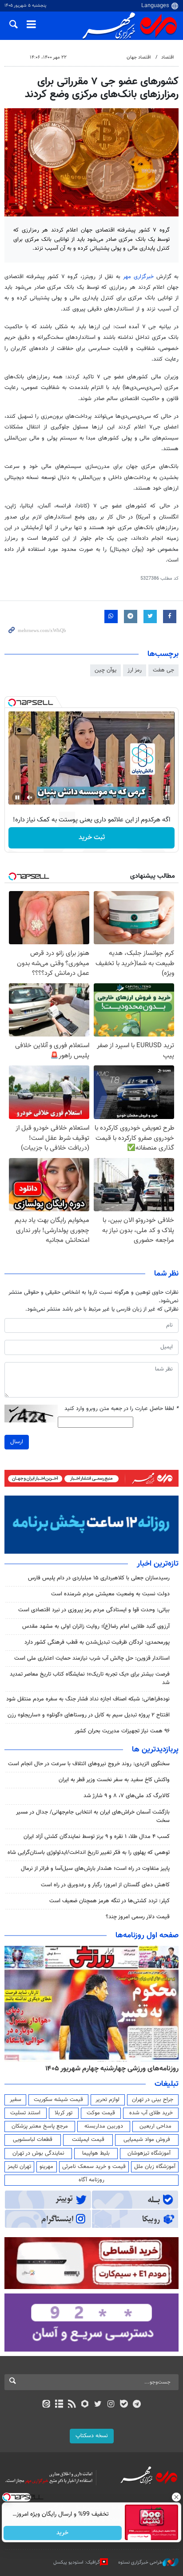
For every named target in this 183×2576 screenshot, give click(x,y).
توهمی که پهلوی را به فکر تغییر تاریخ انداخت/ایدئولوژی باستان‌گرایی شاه (89, 1853)
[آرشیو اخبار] (59, 2405)
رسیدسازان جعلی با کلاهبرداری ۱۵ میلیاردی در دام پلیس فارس (99, 1578)
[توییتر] (98, 2405)
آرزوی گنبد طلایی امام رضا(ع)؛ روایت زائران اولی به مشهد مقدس (96, 1626)
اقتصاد (168, 57)
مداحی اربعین (155, 2126)
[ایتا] (46, 2405)
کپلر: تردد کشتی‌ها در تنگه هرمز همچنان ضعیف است (109, 1901)
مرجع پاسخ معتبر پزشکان (40, 2126)
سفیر (16, 2100)
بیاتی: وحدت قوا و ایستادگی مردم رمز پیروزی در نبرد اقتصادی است (94, 1610)
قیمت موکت (101, 2113)
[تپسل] (12, 703)
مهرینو (46, 2167)
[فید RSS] (72, 2405)
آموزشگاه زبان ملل (155, 2167)
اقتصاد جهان (139, 57)
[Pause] (17, 797)
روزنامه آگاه (91, 2180)
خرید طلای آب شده (151, 2113)
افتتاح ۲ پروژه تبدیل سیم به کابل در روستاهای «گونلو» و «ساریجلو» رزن (89, 1715)
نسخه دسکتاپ (92, 2436)
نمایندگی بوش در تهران (38, 2153)
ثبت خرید (92, 838)
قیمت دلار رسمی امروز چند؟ (138, 1917)
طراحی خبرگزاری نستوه (140, 2562)
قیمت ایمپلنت (88, 2140)
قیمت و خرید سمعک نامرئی (94, 2167)
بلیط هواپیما (96, 2153)
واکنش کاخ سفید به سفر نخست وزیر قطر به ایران (114, 1780)
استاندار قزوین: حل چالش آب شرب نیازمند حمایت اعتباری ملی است (92, 1658)
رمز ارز (135, 670)
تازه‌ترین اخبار (158, 1564)
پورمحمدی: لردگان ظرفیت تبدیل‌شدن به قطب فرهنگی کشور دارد (97, 1642)
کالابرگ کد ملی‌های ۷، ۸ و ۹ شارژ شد (127, 1796)
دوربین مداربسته (104, 2126)
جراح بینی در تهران (153, 2100)
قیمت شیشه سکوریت (58, 2100)
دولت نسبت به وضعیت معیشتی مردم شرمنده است (110, 1594)
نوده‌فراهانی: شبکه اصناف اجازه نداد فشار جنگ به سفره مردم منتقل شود (88, 1699)
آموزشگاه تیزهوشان (149, 2153)
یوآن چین (105, 670)
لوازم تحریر (107, 2100)
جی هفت (163, 670)
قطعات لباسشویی (33, 2140)
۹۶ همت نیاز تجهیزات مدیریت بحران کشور (122, 1731)
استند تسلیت (25, 2113)
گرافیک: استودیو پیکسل (77, 2562)
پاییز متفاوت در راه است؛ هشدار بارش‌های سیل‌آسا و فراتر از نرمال (95, 1869)
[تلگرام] (137, 2405)
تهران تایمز (19, 2167)
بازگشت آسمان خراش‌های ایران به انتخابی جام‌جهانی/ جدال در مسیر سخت (93, 1816)
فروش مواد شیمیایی (147, 2140)
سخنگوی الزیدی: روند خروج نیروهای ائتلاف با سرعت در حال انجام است (89, 1764)
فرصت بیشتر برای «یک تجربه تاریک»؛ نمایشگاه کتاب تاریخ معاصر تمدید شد (90, 1679)
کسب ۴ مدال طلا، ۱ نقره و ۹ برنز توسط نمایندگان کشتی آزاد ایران (97, 1837)
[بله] (124, 2405)
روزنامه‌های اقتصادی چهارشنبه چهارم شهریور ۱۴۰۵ (80, 2069)
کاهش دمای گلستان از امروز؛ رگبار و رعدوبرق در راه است (105, 1885)
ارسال (17, 1442)
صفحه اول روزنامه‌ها (147, 1936)
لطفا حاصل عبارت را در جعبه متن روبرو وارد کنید (121, 1409)
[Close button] (176, 2497)
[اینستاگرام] (111, 2405)
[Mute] (30, 797)
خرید (63, 2533)
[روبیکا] (85, 2405)
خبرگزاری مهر (138, 277)
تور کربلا (64, 2113)
